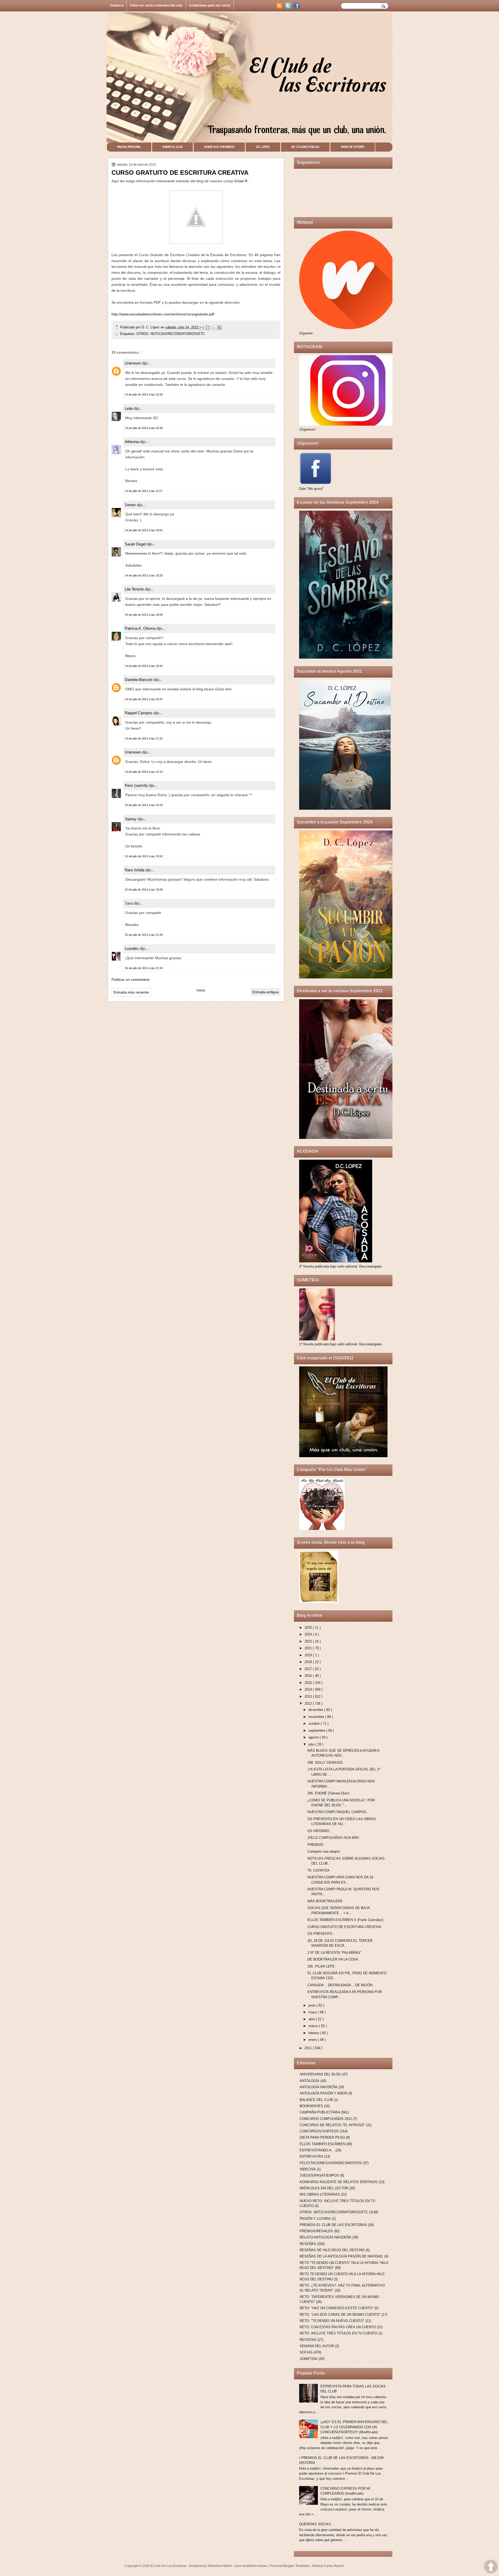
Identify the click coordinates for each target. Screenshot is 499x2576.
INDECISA (308, 2169)
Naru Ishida (135, 870)
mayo (313, 2012)
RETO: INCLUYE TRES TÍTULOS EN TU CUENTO (339, 2333)
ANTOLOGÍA (310, 2081)
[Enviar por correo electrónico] (202, 328)
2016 (309, 1676)
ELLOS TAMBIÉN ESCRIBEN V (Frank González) (345, 1920)
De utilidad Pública (305, 147)
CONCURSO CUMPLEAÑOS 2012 (326, 2119)
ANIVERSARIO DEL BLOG (320, 2074)
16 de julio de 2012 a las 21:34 (144, 968)
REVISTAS (308, 2340)
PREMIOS (315, 1845)
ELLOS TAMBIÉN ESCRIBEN (322, 2144)
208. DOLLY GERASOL (325, 1763)
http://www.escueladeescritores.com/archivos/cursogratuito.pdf (163, 314)
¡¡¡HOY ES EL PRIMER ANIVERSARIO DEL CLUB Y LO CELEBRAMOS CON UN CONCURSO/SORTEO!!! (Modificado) (354, 2427)
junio (313, 2005)
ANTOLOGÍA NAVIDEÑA (319, 2087)
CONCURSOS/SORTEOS (319, 2131)
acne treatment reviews (251, 2566)
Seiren (131, 505)
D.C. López (263, 147)
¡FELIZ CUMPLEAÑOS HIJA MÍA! (333, 1838)
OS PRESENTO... (321, 1934)
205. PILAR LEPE (321, 1966)
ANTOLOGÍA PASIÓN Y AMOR (323, 2093)
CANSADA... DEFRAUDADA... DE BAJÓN (340, 1985)
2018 (309, 1662)
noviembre (317, 1717)
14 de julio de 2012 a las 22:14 (144, 772)
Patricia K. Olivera (141, 628)
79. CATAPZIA (319, 1870)
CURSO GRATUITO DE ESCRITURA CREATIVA (344, 1927)
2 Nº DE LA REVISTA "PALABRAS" (334, 1953)
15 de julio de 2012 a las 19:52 (144, 856)
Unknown (133, 363)
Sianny (131, 819)
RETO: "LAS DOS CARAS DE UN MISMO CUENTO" (340, 2315)
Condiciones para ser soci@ (210, 5)
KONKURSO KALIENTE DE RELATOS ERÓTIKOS (339, 2182)
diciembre (316, 1710)
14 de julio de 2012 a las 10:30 (144, 394)
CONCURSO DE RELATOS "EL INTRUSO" (332, 2125)
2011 (309, 2048)
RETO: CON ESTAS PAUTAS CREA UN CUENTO (338, 2327)
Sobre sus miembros (219, 147)
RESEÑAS (308, 2244)
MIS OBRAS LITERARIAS (320, 2194)
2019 (309, 1655)
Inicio (201, 990)
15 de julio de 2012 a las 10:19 (144, 805)
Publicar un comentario (130, 979)
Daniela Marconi (139, 680)
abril (312, 2019)
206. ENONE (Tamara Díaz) (328, 1793)
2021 (309, 1648)
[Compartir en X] (214, 328)
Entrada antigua (265, 992)
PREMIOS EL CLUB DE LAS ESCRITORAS (333, 2225)
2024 (309, 1634)
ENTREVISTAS (311, 2156)
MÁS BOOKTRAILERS (325, 1901)
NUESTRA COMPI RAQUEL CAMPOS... (338, 1812)
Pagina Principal (129, 147)
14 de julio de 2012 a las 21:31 (144, 738)
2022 (309, 1641)
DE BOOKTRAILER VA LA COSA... (334, 1959)
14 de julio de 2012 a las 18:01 (144, 530)
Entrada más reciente (131, 992)
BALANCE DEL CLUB (316, 2100)
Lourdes (132, 948)
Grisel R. (241, 181)
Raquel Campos (139, 713)
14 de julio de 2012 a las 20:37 (144, 699)
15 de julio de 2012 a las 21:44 (144, 935)
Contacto (117, 5)
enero (313, 2040)
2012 (309, 1704)
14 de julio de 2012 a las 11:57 (144, 491)
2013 (309, 1696)
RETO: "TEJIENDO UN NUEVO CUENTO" (332, 2321)
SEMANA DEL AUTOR (317, 2346)
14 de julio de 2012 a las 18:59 (144, 615)
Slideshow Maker (220, 2566)
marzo (314, 2026)
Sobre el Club (172, 147)
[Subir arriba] (491, 2567)
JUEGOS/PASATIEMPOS (319, 2175)
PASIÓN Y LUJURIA (315, 2219)
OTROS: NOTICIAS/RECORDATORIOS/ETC (171, 334)
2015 (309, 1683)
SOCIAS (306, 2352)
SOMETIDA (309, 2359)
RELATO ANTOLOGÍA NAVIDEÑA (326, 2237)
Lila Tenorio (135, 589)
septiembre (317, 1731)
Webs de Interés (353, 147)
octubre (315, 1724)
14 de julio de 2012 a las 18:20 (144, 575)
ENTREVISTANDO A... (317, 2150)
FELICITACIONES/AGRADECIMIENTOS (331, 2163)
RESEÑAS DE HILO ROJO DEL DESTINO (332, 2250)
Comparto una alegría (324, 1851)
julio (312, 1744)
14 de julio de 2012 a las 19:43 (144, 666)
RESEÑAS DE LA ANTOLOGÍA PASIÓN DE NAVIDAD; (342, 2256)
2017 (309, 1669)
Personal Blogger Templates (290, 2566)
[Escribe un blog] (208, 328)
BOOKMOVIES (311, 2106)
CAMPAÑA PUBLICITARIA (320, 2112)
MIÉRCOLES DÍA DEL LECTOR (324, 2188)
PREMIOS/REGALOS (316, 2231)
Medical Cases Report (328, 2566)
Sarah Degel (136, 544)
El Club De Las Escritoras (169, 2566)
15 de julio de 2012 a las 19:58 (144, 890)
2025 (309, 1628)
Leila (129, 408)
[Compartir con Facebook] (220, 328)
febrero (314, 2033)
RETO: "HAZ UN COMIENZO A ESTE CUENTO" (337, 2308)
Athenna (132, 442)
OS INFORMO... (320, 1831)
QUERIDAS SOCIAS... (317, 2524)
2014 (309, 1689)
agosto (314, 1737)
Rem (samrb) (137, 785)
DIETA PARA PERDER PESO (322, 2137)
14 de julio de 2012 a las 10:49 (144, 428)
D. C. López (151, 327)
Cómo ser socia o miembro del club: (156, 5)
